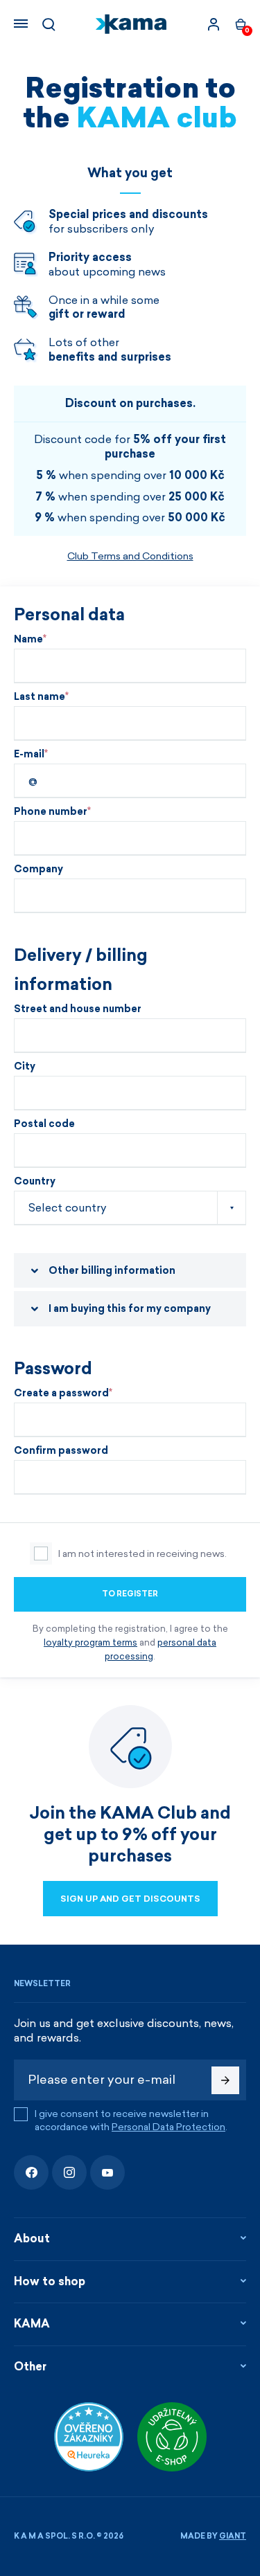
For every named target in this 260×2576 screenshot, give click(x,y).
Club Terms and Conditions (130, 556)
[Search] (49, 24)
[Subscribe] (225, 2080)
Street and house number (78, 1009)
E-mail (29, 755)
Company (38, 870)
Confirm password (61, 1451)
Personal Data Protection (168, 2127)
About (32, 2239)
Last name (40, 697)
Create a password (61, 1394)
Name (28, 640)
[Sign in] (214, 24)
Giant (233, 2536)
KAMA (32, 2324)
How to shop (50, 2281)
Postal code (44, 1124)
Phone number (51, 812)
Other (30, 2367)
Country (35, 1182)
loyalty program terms (90, 1642)
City (25, 1067)
